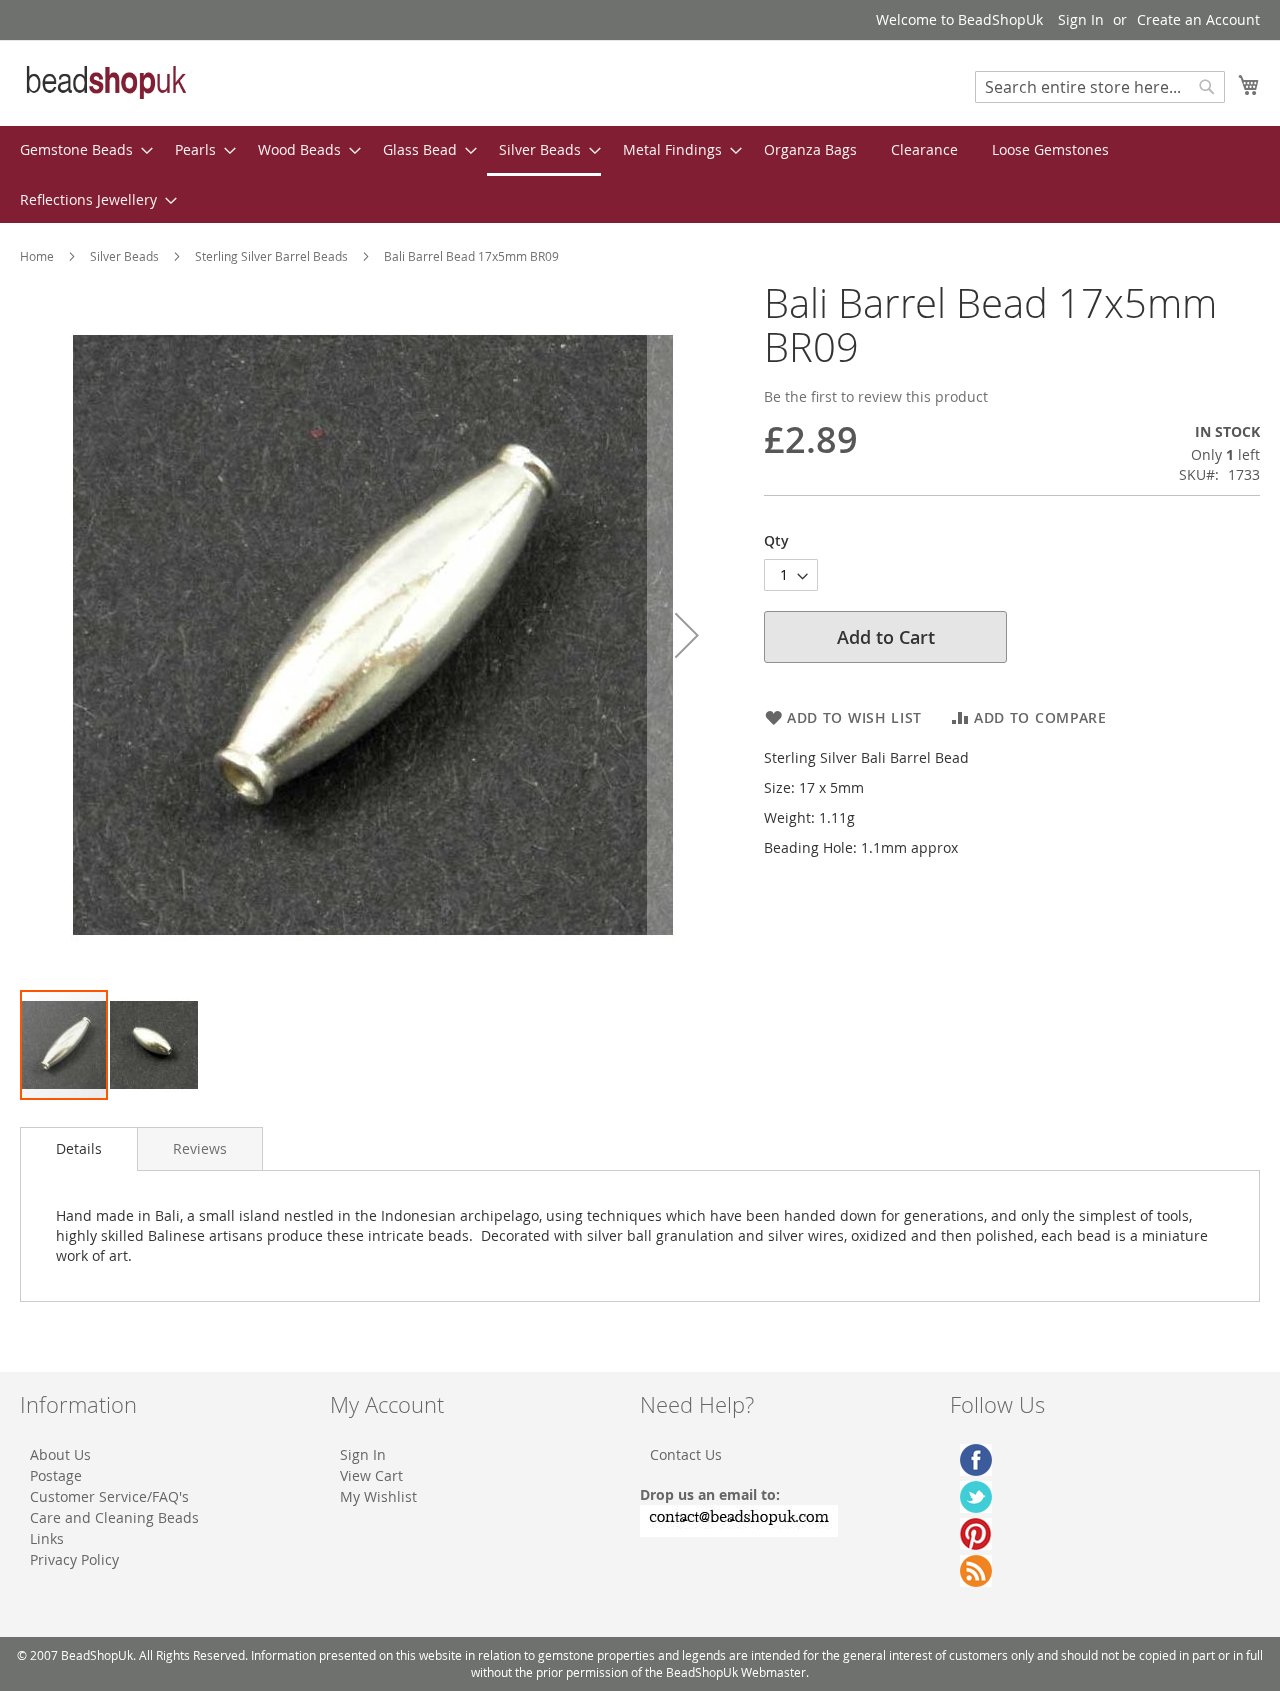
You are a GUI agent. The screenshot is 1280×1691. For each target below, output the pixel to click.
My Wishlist (378, 1496)
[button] (687, 634)
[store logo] (105, 82)
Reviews (200, 1148)
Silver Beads (124, 256)
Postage (56, 1475)
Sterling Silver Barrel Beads (271, 256)
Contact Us (686, 1454)
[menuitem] (80, 149)
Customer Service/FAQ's (109, 1496)
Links (47, 1538)
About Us (60, 1454)
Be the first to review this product (876, 396)
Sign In (1081, 19)
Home (37, 256)
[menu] (640, 174)
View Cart (371, 1475)
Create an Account (1198, 19)
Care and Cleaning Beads (114, 1517)
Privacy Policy (74, 1559)
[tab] (79, 1149)
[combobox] (1100, 87)
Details (79, 1148)
